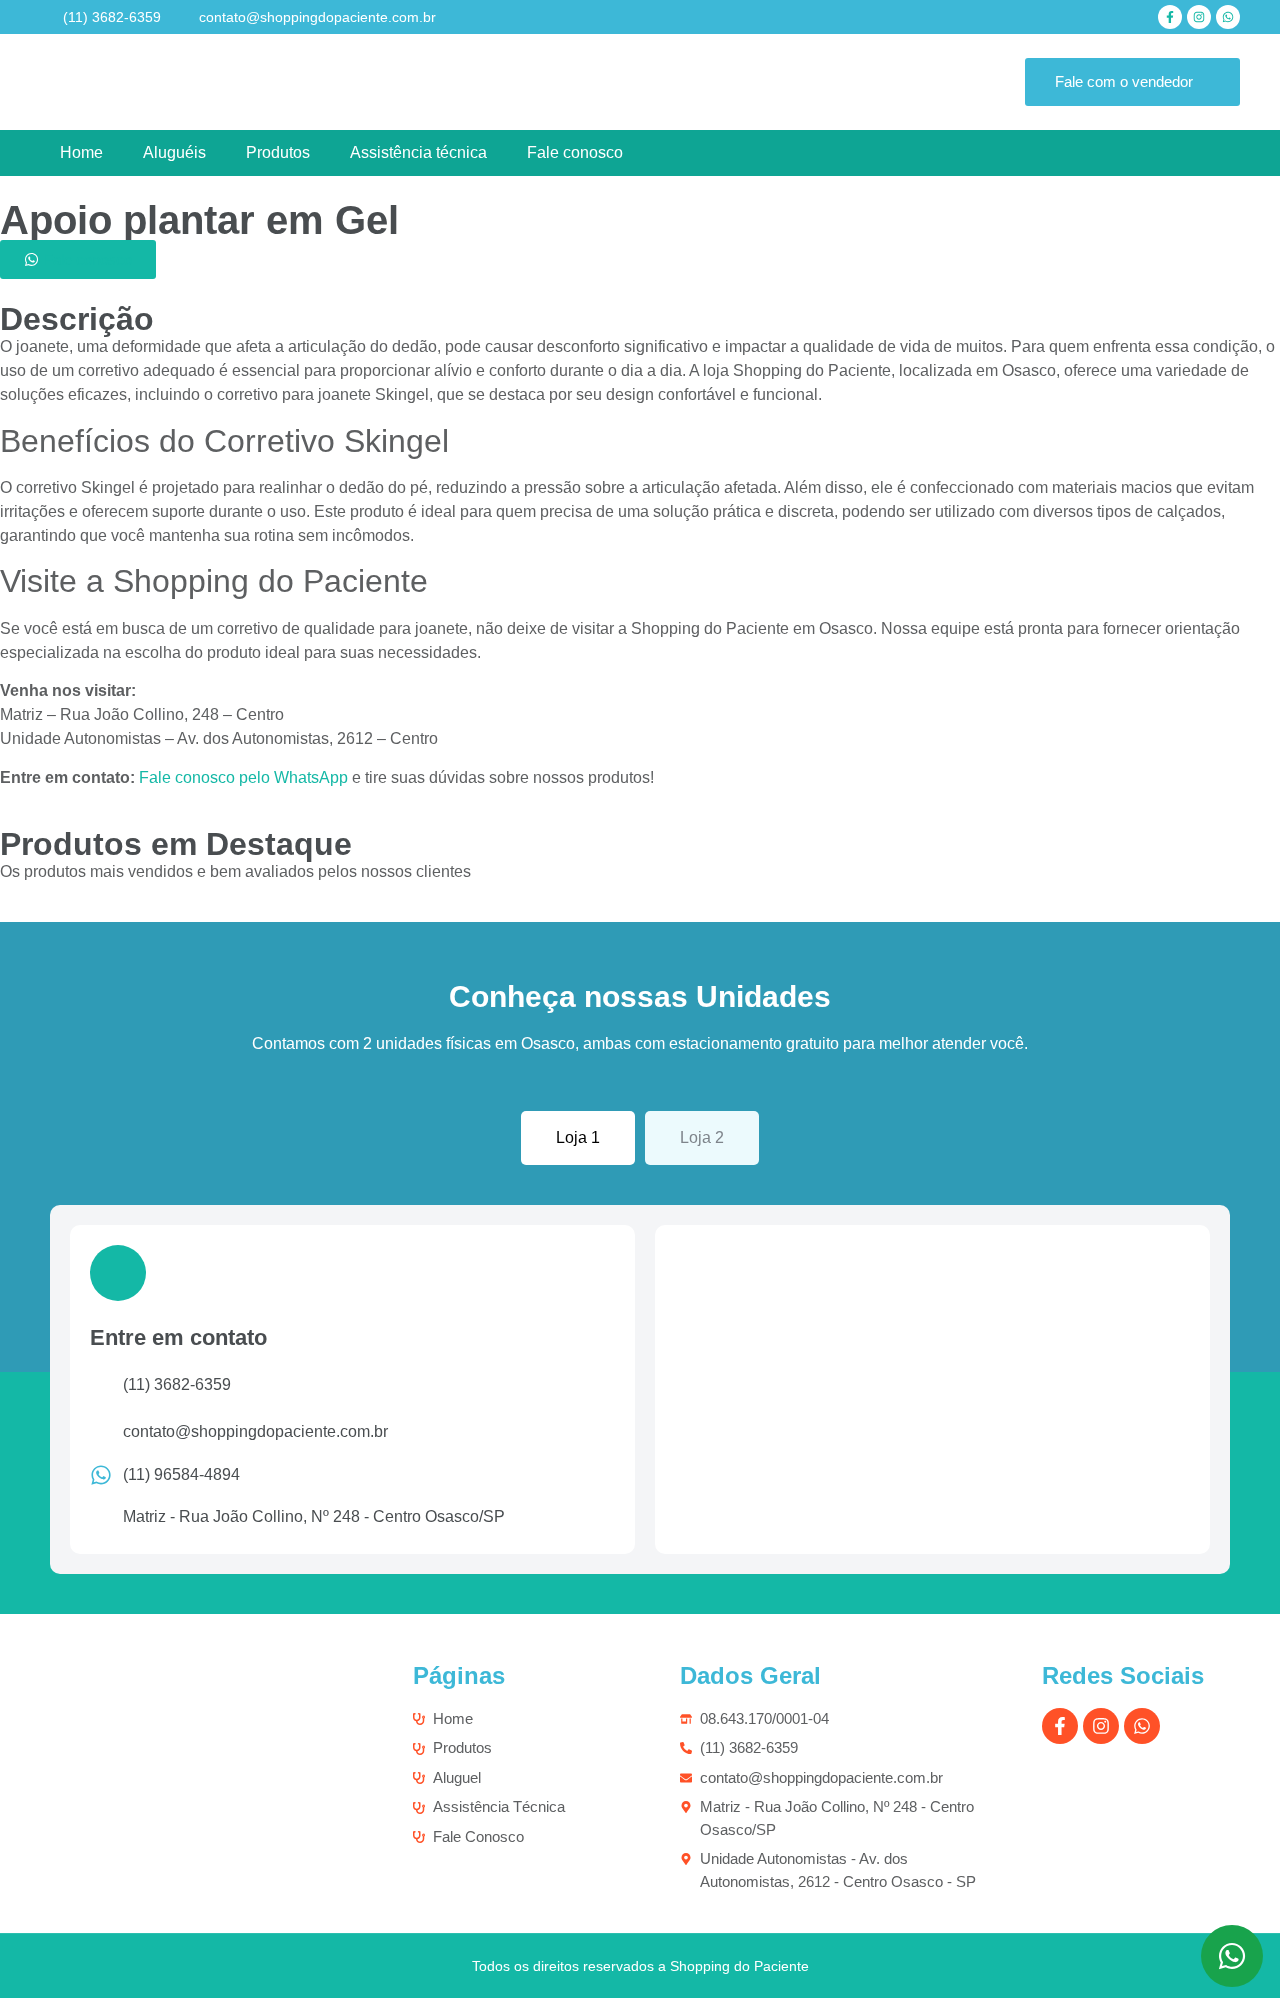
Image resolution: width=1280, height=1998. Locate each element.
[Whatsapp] (1228, 17)
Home (81, 152)
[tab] (578, 1138)
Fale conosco (575, 152)
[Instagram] (1199, 17)
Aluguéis (174, 152)
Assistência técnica (418, 152)
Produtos (278, 152)
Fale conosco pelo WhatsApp (243, 777)
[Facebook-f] (1170, 17)
